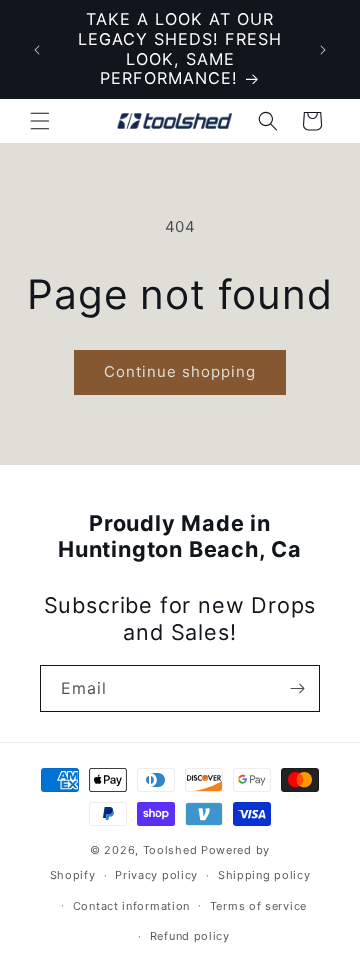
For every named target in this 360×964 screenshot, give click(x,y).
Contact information (131, 906)
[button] (40, 121)
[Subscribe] (297, 688)
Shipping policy (264, 875)
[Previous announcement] (37, 50)
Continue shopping (180, 371)
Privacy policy (156, 875)
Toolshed (170, 850)
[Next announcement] (323, 50)
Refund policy (190, 936)
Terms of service (258, 906)
